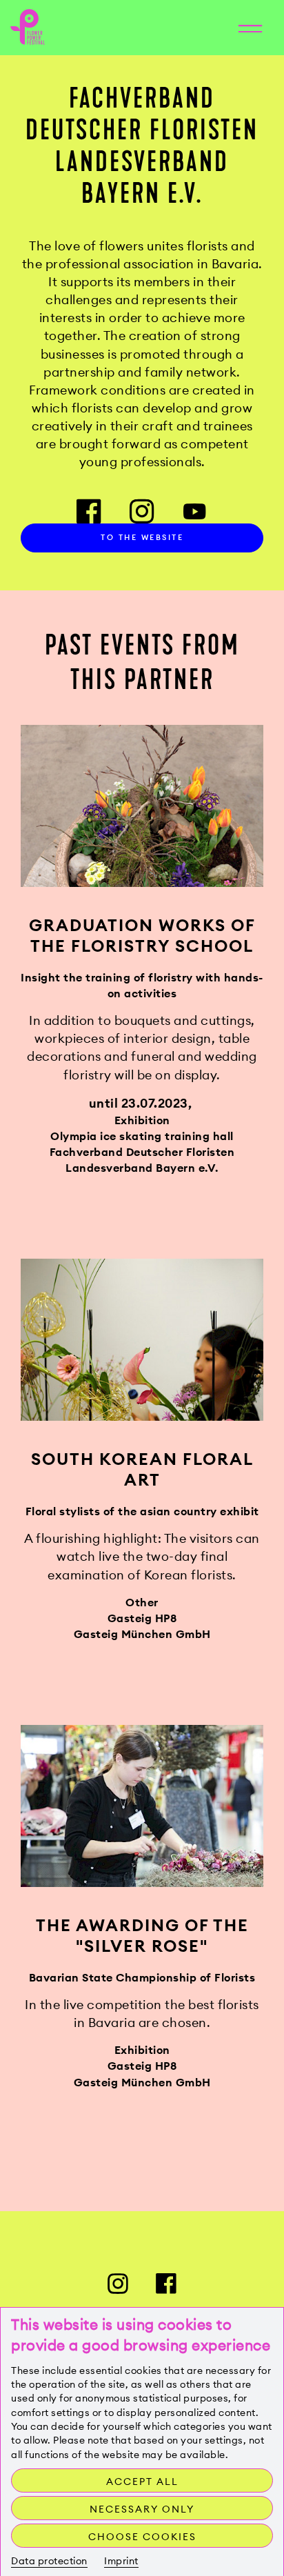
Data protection (49, 2561)
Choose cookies (142, 2537)
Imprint (121, 2561)
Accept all (142, 2482)
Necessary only (142, 2509)
